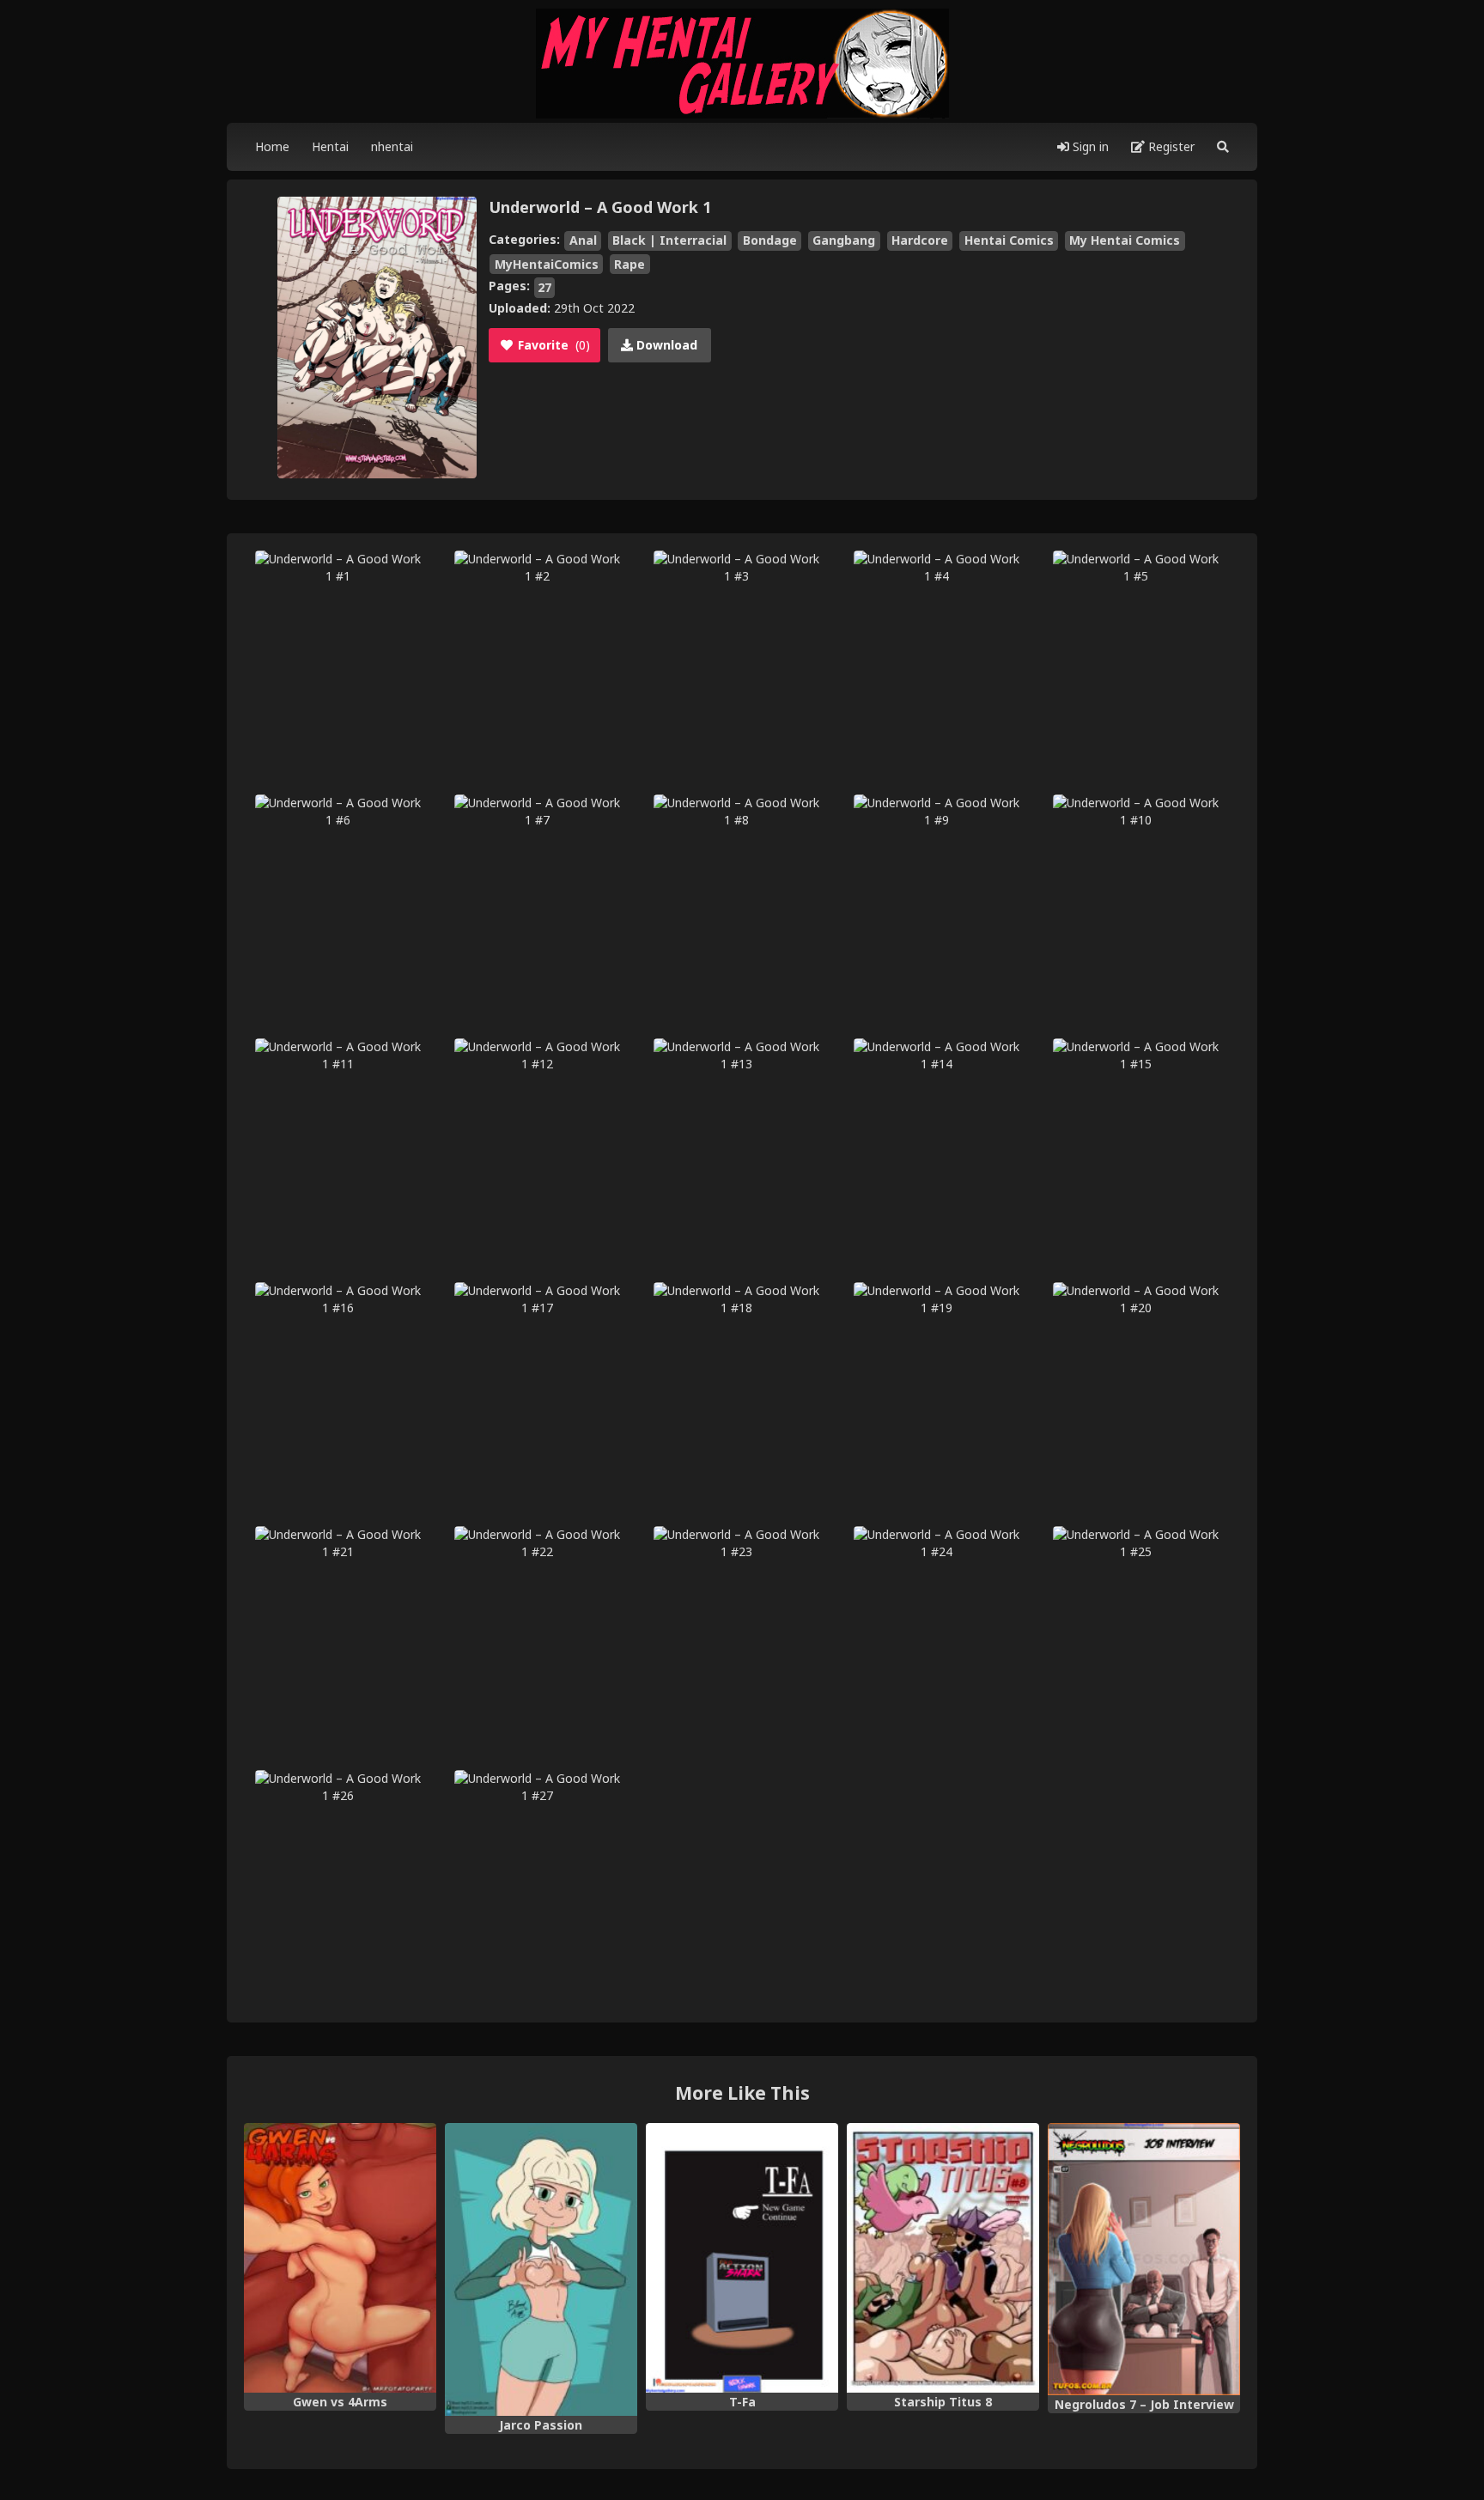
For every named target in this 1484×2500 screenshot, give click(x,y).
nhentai (392, 146)
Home (272, 146)
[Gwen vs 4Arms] (340, 2258)
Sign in (1089, 146)
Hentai (330, 146)
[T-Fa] (742, 2258)
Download (665, 345)
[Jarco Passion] (541, 2269)
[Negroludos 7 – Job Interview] (1144, 2259)
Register (1170, 146)
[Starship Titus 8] (943, 2258)
